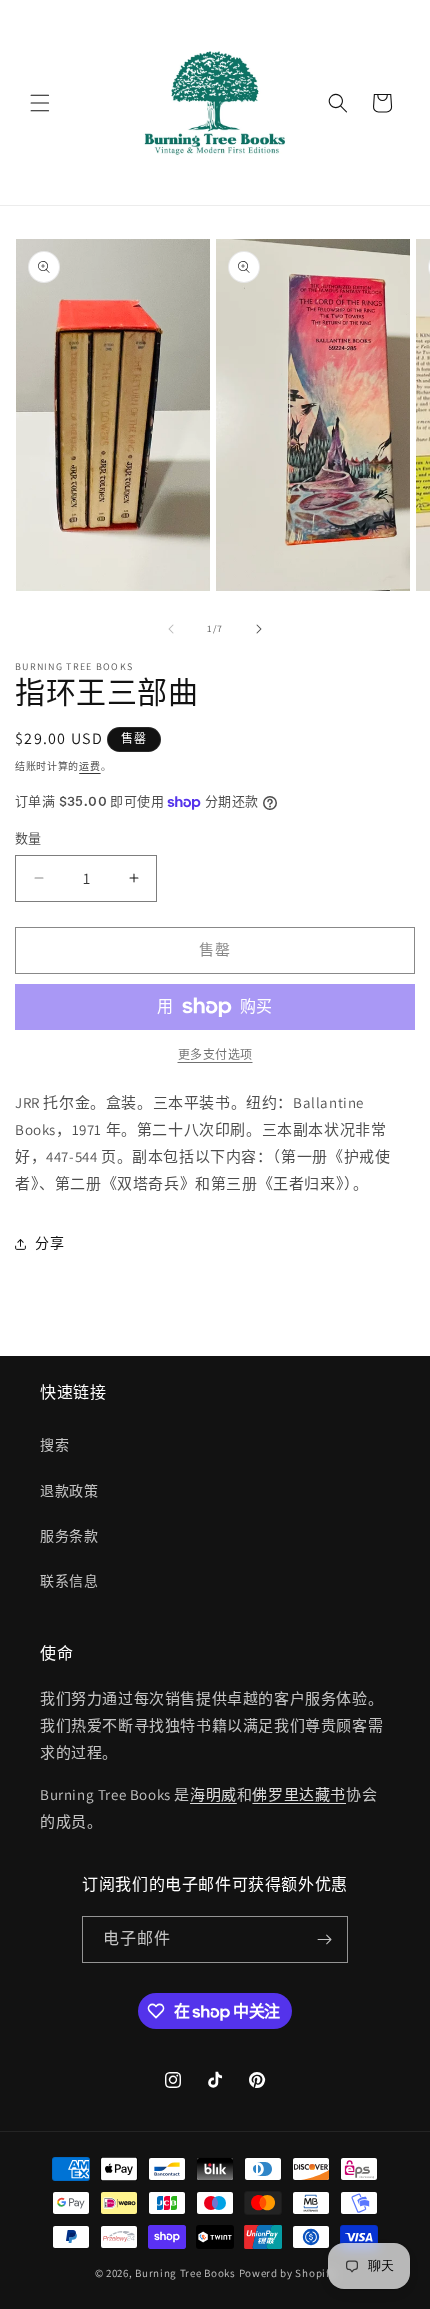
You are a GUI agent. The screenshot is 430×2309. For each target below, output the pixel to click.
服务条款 (69, 1536)
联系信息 (69, 1581)
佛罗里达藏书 (299, 1794)
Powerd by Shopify (287, 2273)
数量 (28, 838)
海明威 (213, 1794)
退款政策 (69, 1491)
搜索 (54, 1445)
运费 (89, 766)
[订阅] (325, 1939)
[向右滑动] (259, 629)
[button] (40, 103)
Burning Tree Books (185, 2273)
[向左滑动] (171, 629)
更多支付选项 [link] (215, 1054)
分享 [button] (49, 1243)
